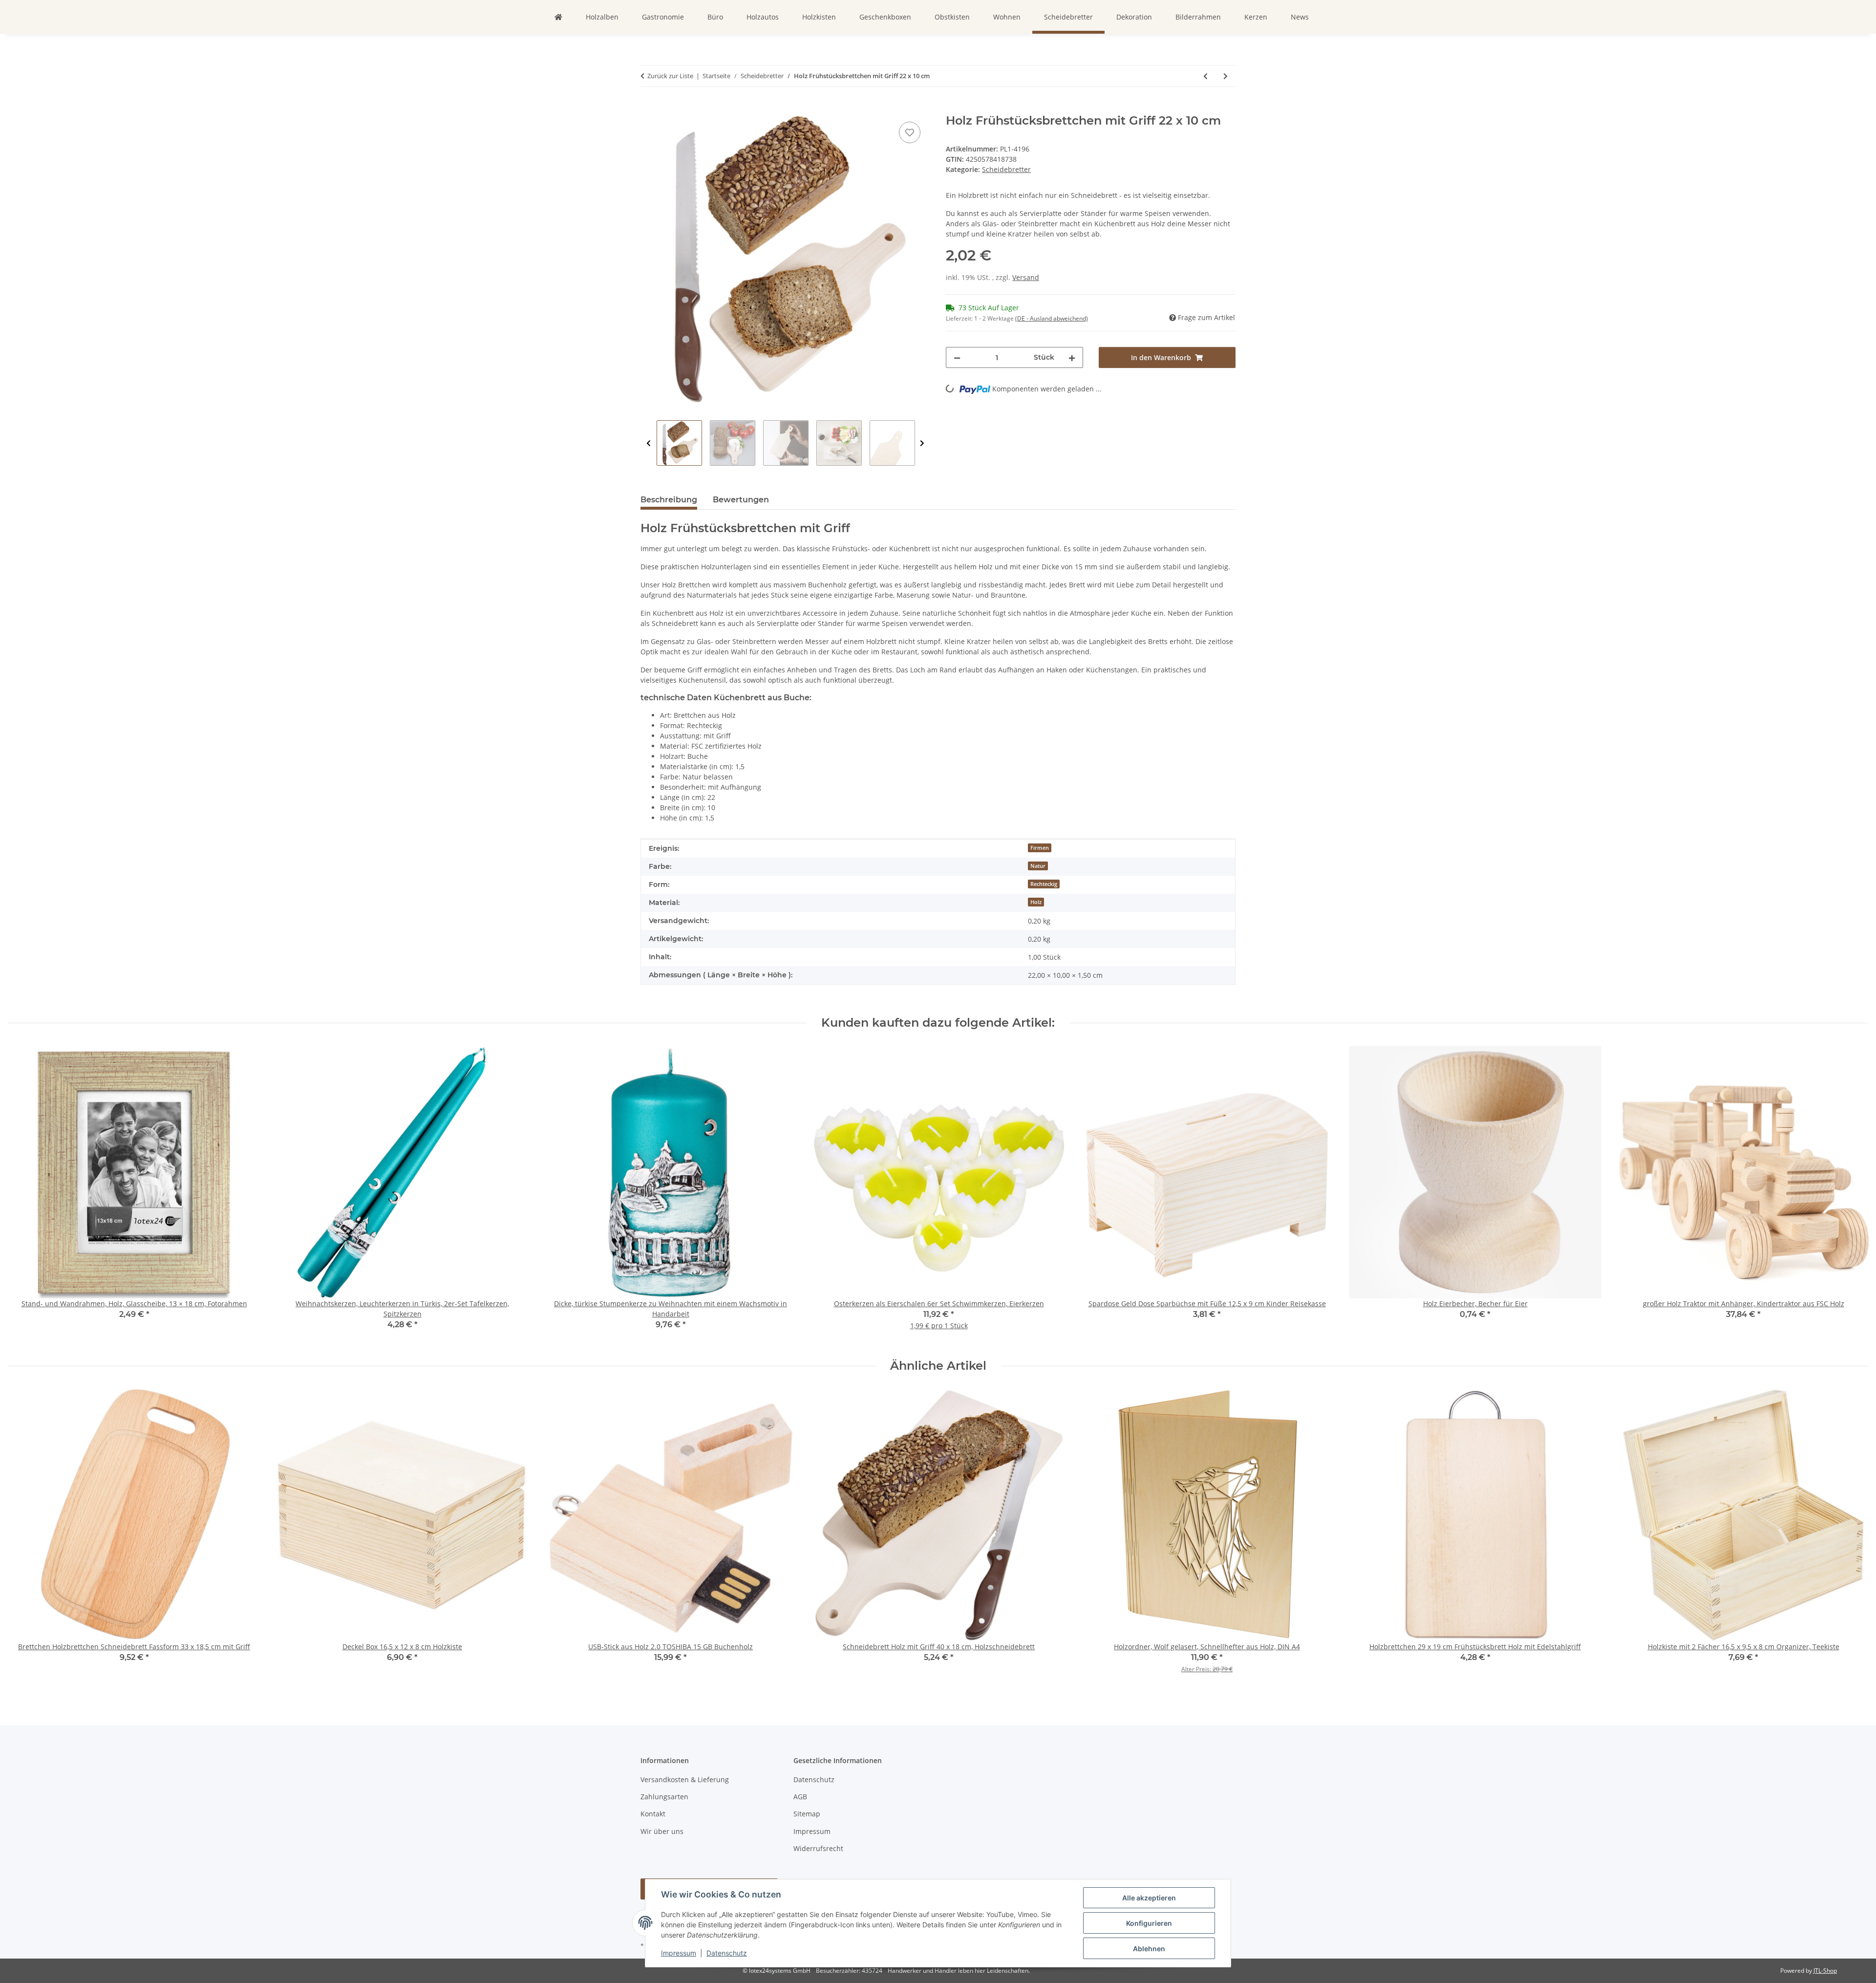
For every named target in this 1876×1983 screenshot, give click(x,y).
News (1300, 17)
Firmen (1040, 848)
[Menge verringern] (957, 357)
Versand (1026, 277)
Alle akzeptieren (1149, 1898)
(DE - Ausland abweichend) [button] (1052, 318)
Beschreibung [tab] (669, 500)
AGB (800, 1797)
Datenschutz (727, 1953)
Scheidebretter (1006, 169)
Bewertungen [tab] (741, 500)
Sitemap (807, 1814)
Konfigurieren (1149, 1923)
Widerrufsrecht (818, 1848)
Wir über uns (662, 1831)
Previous (649, 443)
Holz (1036, 902)
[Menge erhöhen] (1072, 357)
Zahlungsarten (664, 1797)
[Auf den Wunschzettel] (910, 132)
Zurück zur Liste (670, 76)
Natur (1038, 866)
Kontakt (653, 1814)
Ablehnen (1149, 1949)
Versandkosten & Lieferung (685, 1779)
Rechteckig (1044, 884)
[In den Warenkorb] (648, 108)
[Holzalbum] (558, 17)
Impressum (679, 1953)
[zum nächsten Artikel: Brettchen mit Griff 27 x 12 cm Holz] (1226, 76)
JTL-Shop (1825, 1971)
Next (922, 443)
